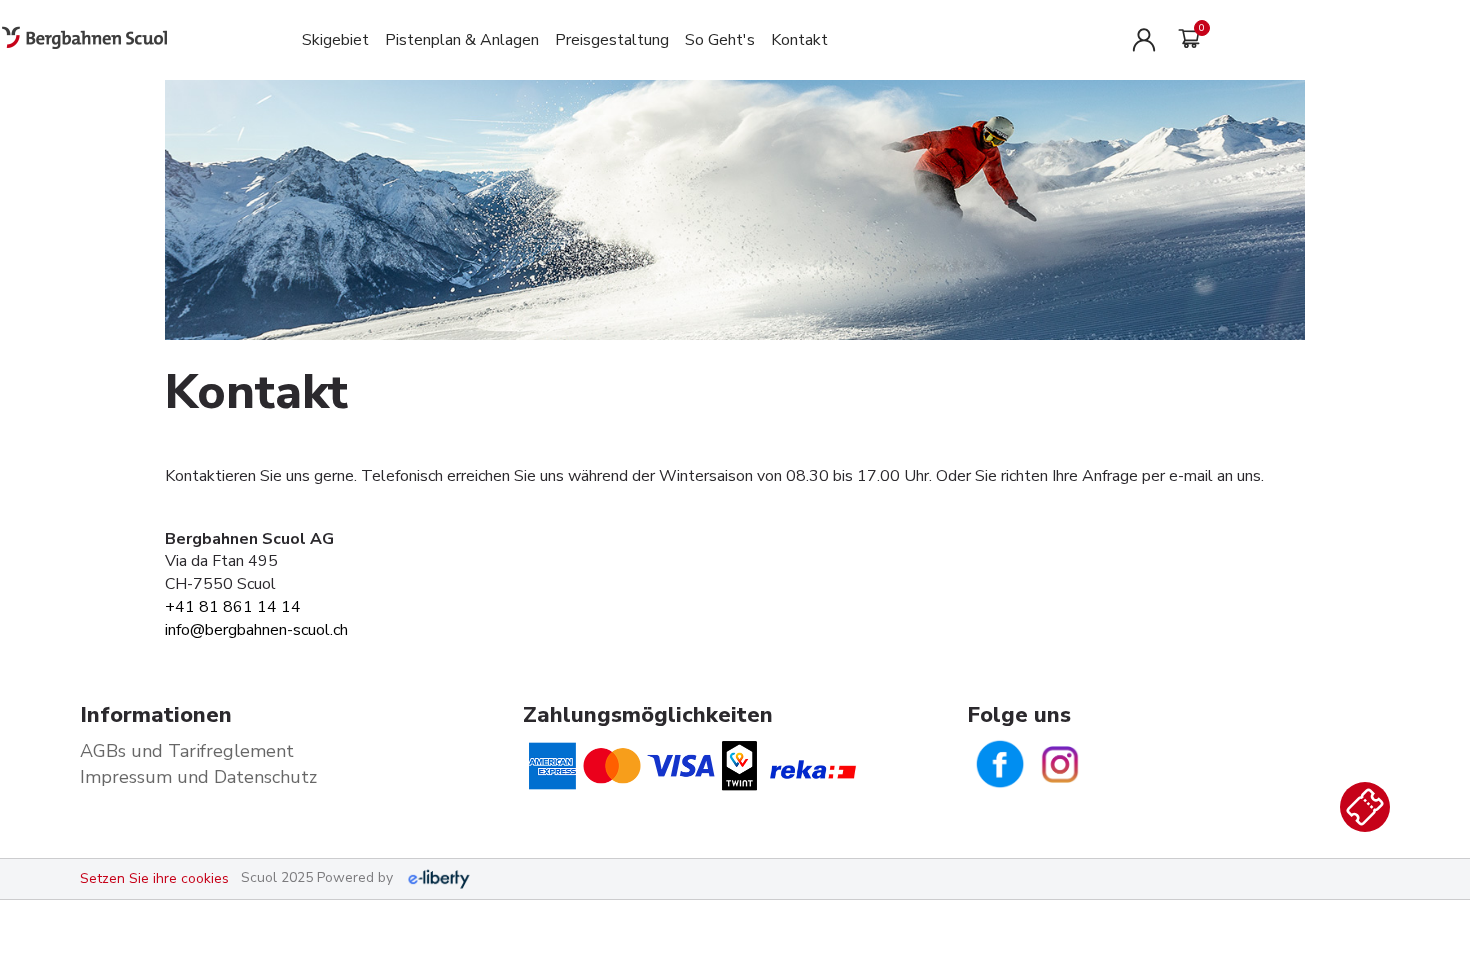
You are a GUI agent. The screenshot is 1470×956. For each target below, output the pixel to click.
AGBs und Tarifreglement (187, 751)
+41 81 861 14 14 (233, 607)
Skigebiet (335, 40)
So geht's (720, 40)
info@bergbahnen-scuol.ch (256, 630)
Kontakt (799, 40)
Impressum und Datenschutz (198, 777)
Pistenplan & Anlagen (462, 40)
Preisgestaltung (612, 40)
